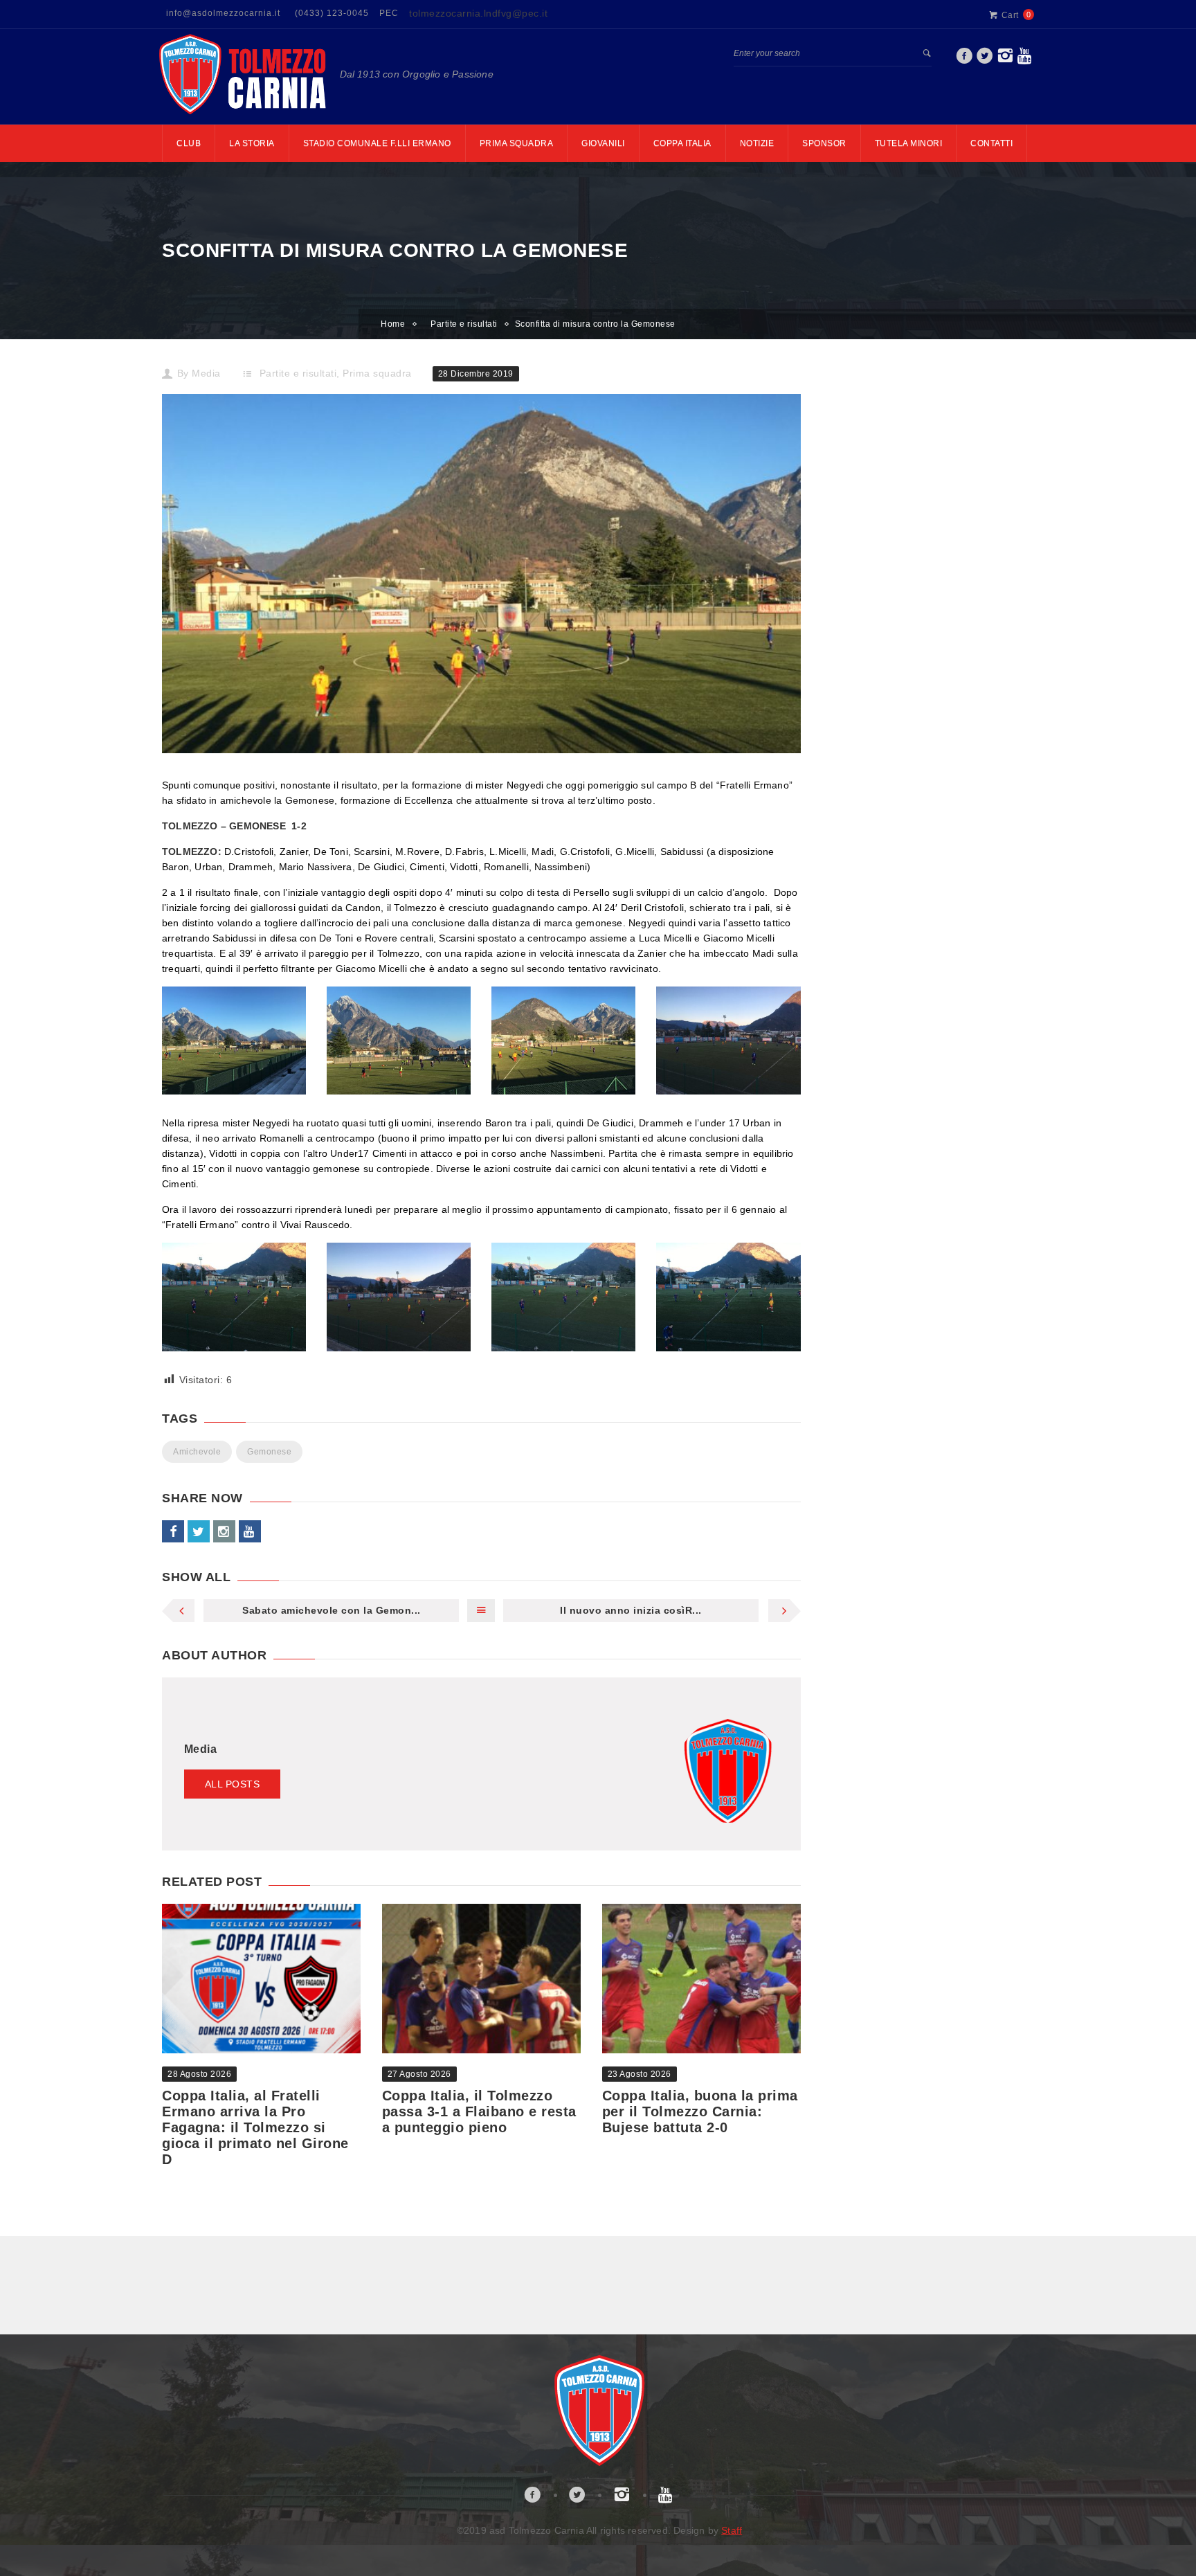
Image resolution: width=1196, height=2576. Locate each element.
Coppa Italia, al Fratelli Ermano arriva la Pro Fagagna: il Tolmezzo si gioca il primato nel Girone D (255, 2127)
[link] (964, 60)
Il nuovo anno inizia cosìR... (631, 1610)
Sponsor (824, 143)
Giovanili (603, 143)
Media (206, 373)
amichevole (197, 1452)
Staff (732, 2530)
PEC (389, 13)
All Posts (233, 1784)
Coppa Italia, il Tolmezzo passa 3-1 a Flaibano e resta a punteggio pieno (479, 2111)
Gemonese (269, 1452)
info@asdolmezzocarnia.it (223, 13)
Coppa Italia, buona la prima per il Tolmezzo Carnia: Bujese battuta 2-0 (700, 2111)
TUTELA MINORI (909, 143)
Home (393, 324)
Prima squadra (377, 373)
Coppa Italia (682, 143)
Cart (1010, 15)
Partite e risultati (464, 324)
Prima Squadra (517, 143)
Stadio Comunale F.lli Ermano (377, 143)
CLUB (189, 143)
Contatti (991, 143)
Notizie (757, 143)
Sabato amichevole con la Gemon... (332, 1610)
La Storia (252, 143)
